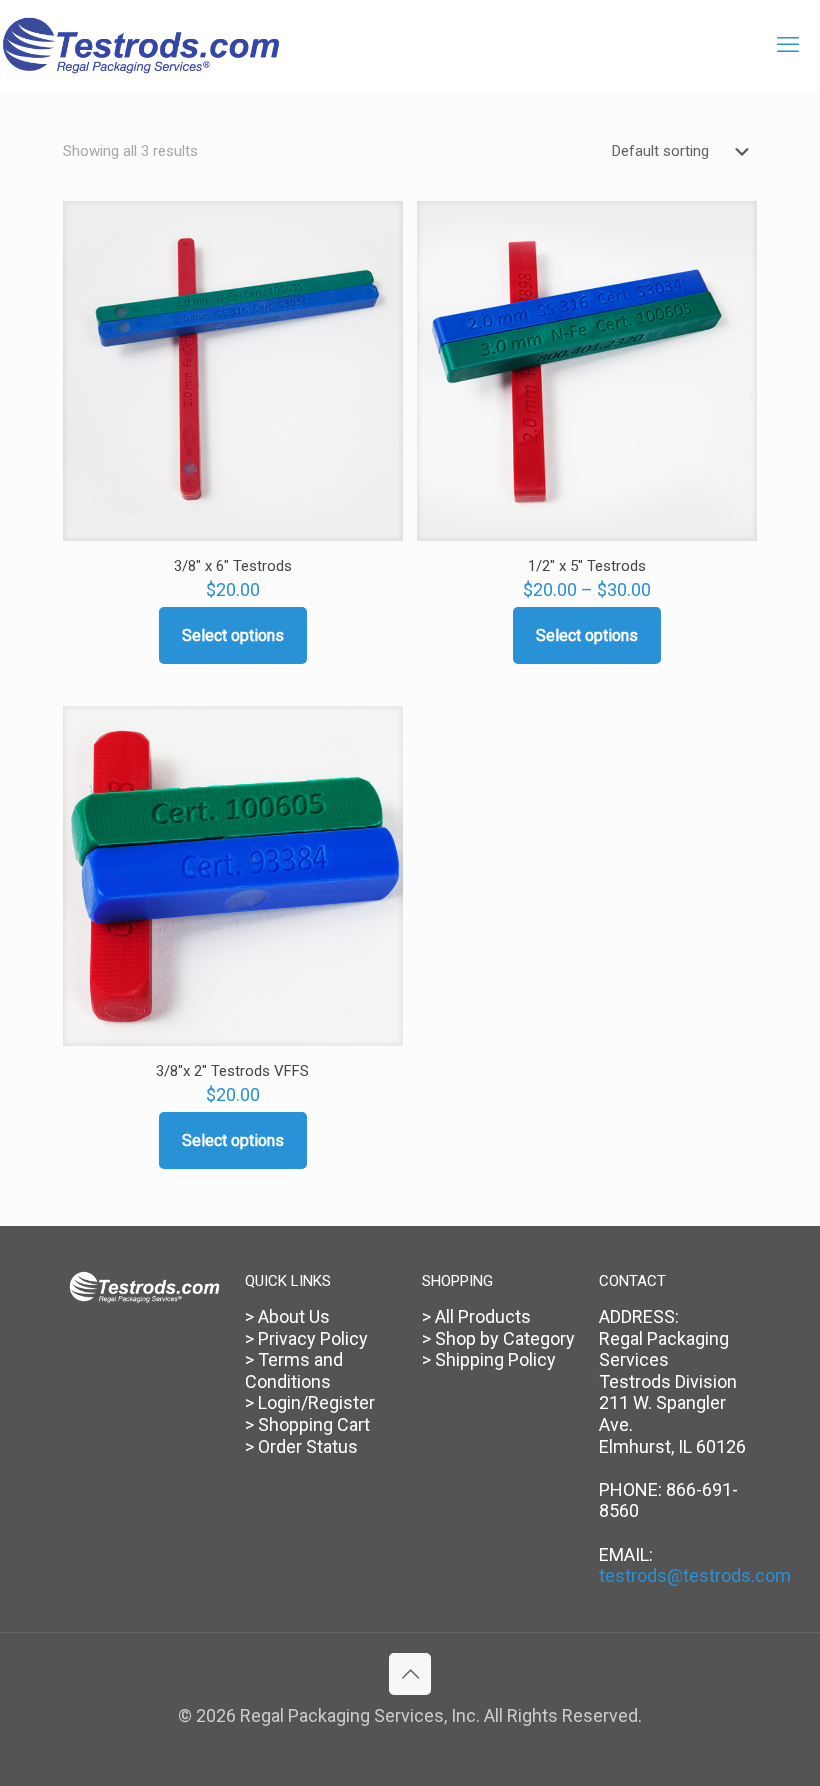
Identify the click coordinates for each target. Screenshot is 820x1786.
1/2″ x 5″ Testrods (587, 566)
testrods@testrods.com (695, 1575)
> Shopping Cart (307, 1424)
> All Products (476, 1316)
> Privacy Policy (306, 1338)
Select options (233, 635)
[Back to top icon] (410, 1674)
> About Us (287, 1316)
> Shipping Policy (489, 1359)
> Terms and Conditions (294, 1370)
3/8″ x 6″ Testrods (233, 566)
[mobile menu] (788, 45)
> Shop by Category (498, 1338)
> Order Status (301, 1446)
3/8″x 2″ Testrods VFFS (232, 1071)
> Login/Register (310, 1402)
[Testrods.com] (141, 45)
